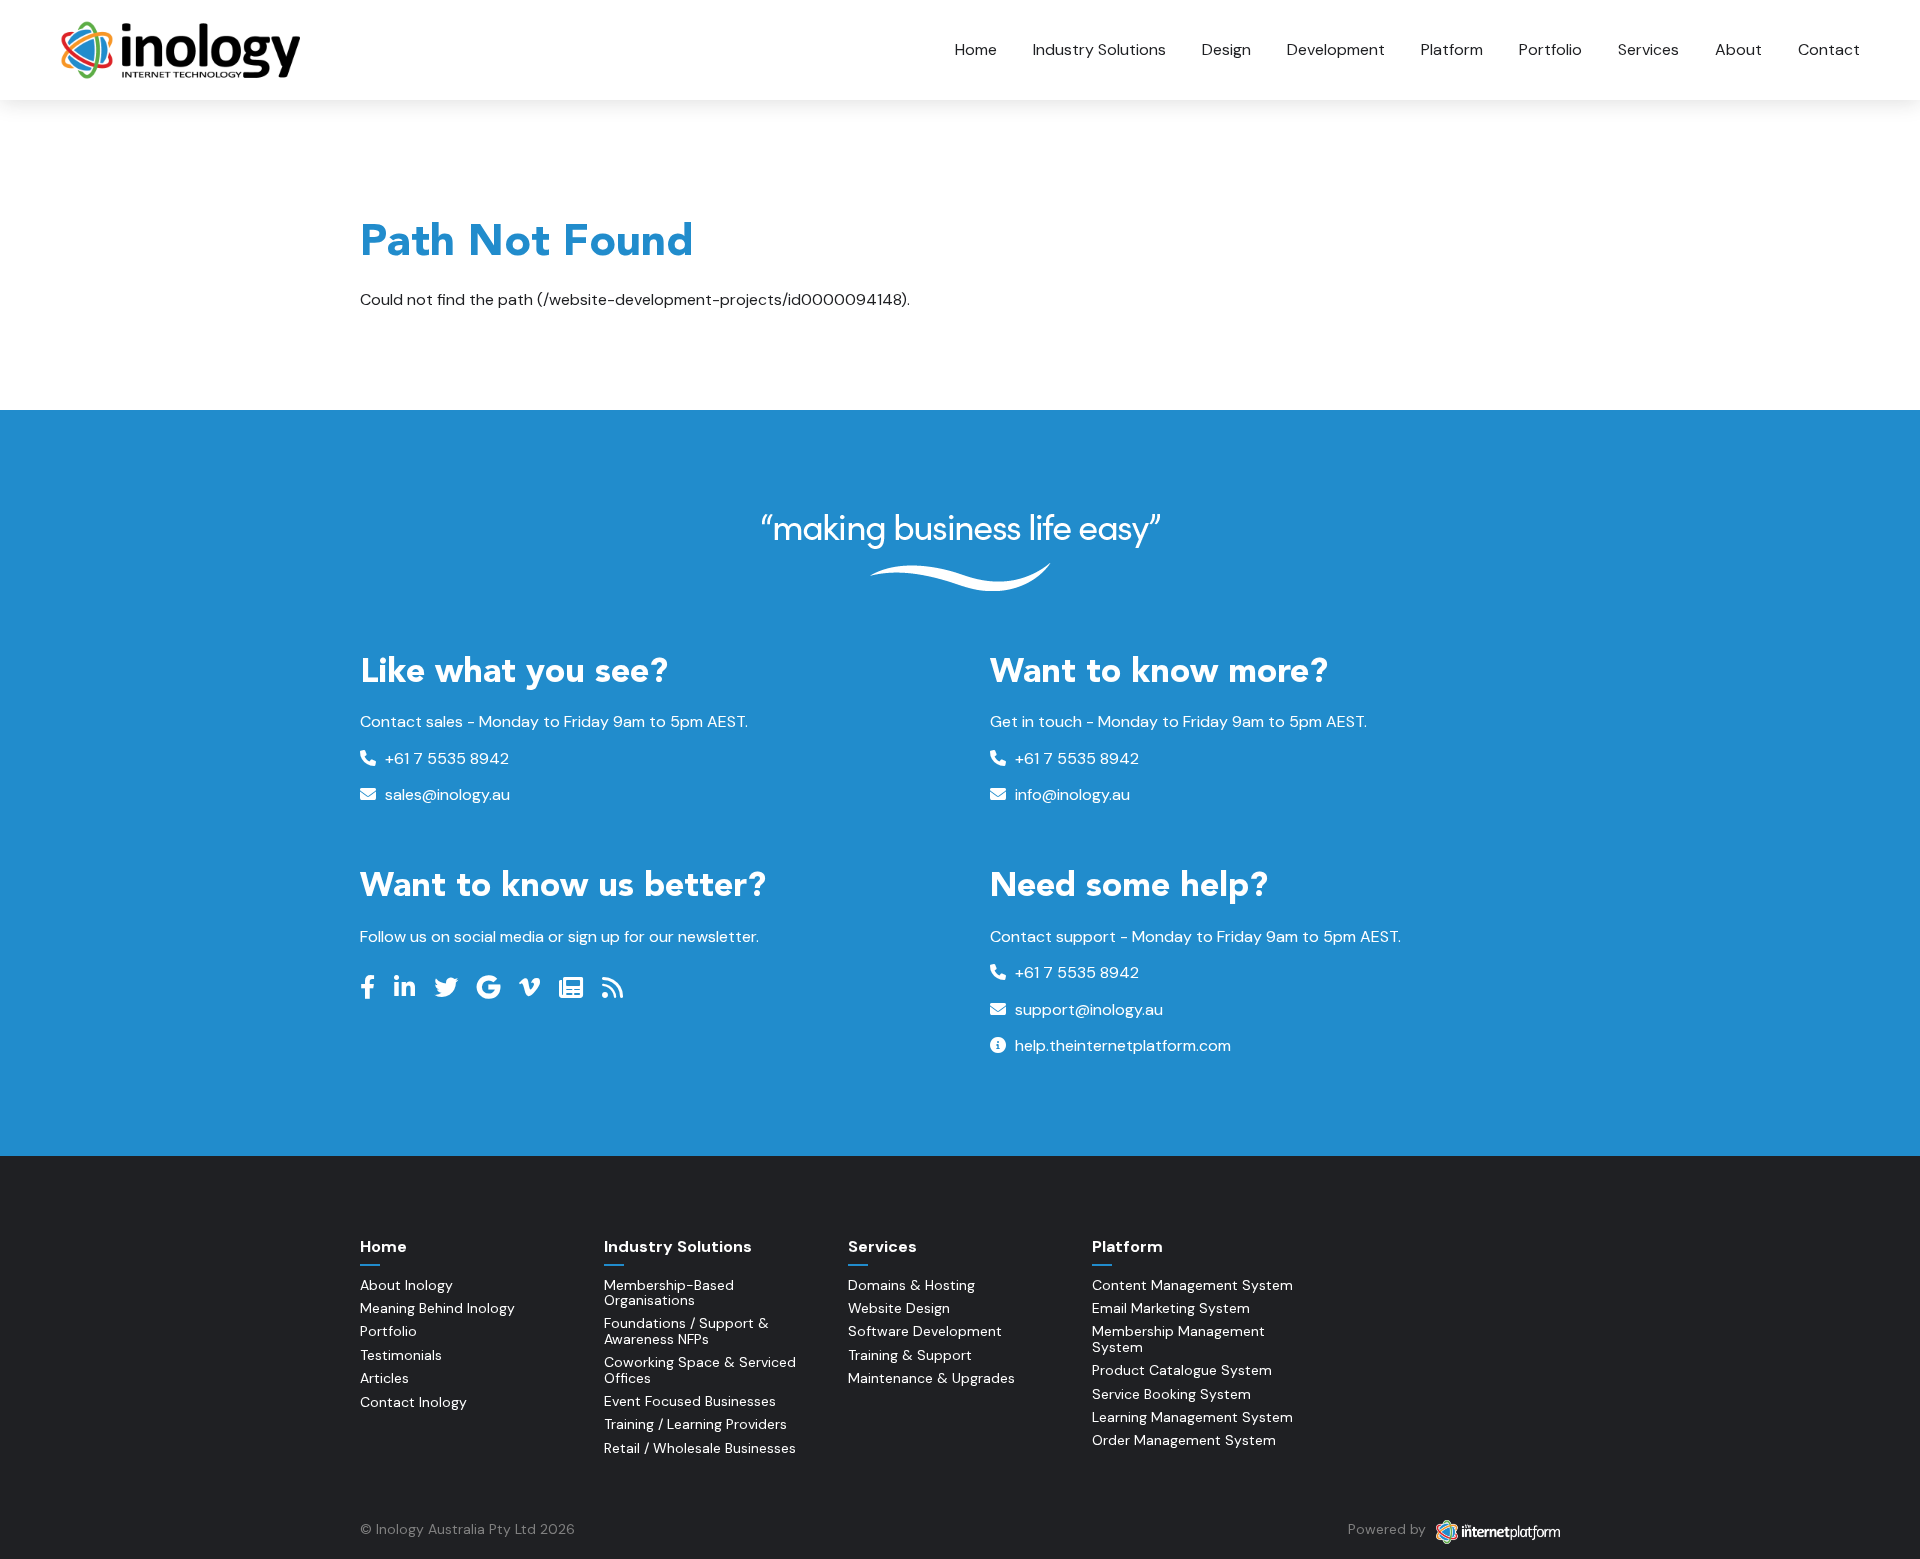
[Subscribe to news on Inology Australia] (573, 988)
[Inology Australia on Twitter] (448, 988)
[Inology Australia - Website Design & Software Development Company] (182, 50)
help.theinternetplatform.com (1121, 1045)
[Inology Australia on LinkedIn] (407, 988)
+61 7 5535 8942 (445, 758)
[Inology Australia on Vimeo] (532, 988)
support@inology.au (1087, 1009)
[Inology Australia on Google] (491, 988)
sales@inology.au (445, 794)
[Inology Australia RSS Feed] (615, 988)
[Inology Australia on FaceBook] (370, 988)
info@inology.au (1070, 794)
